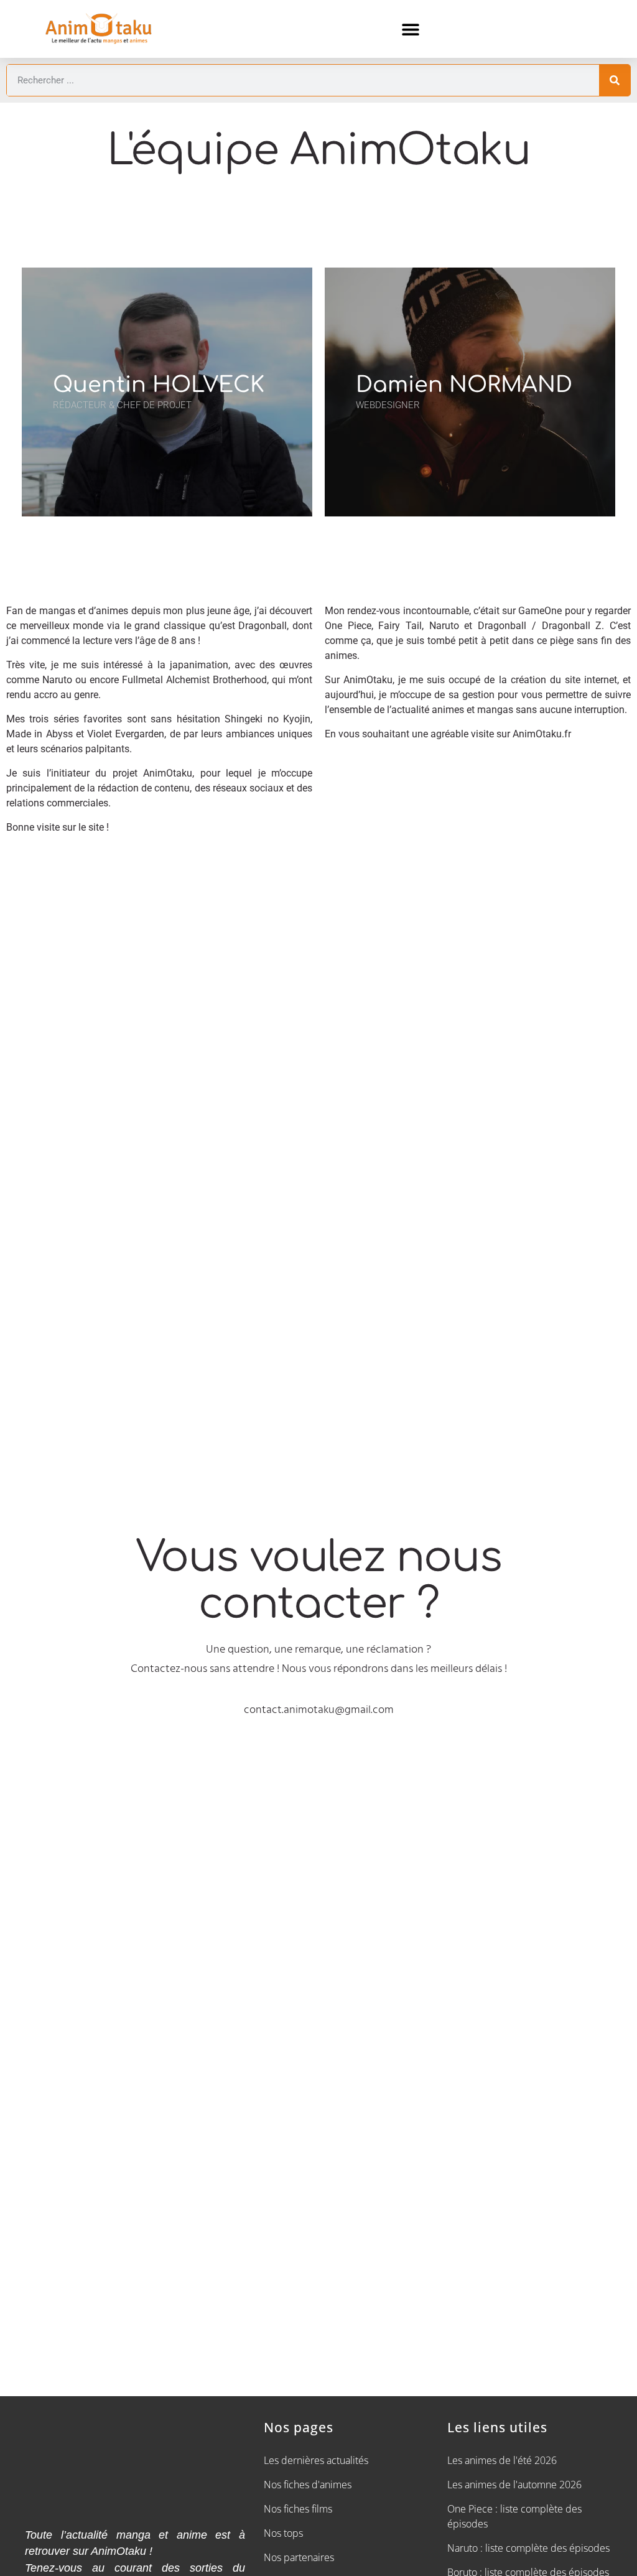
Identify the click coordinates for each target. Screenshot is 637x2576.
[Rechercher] (615, 80)
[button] (410, 29)
